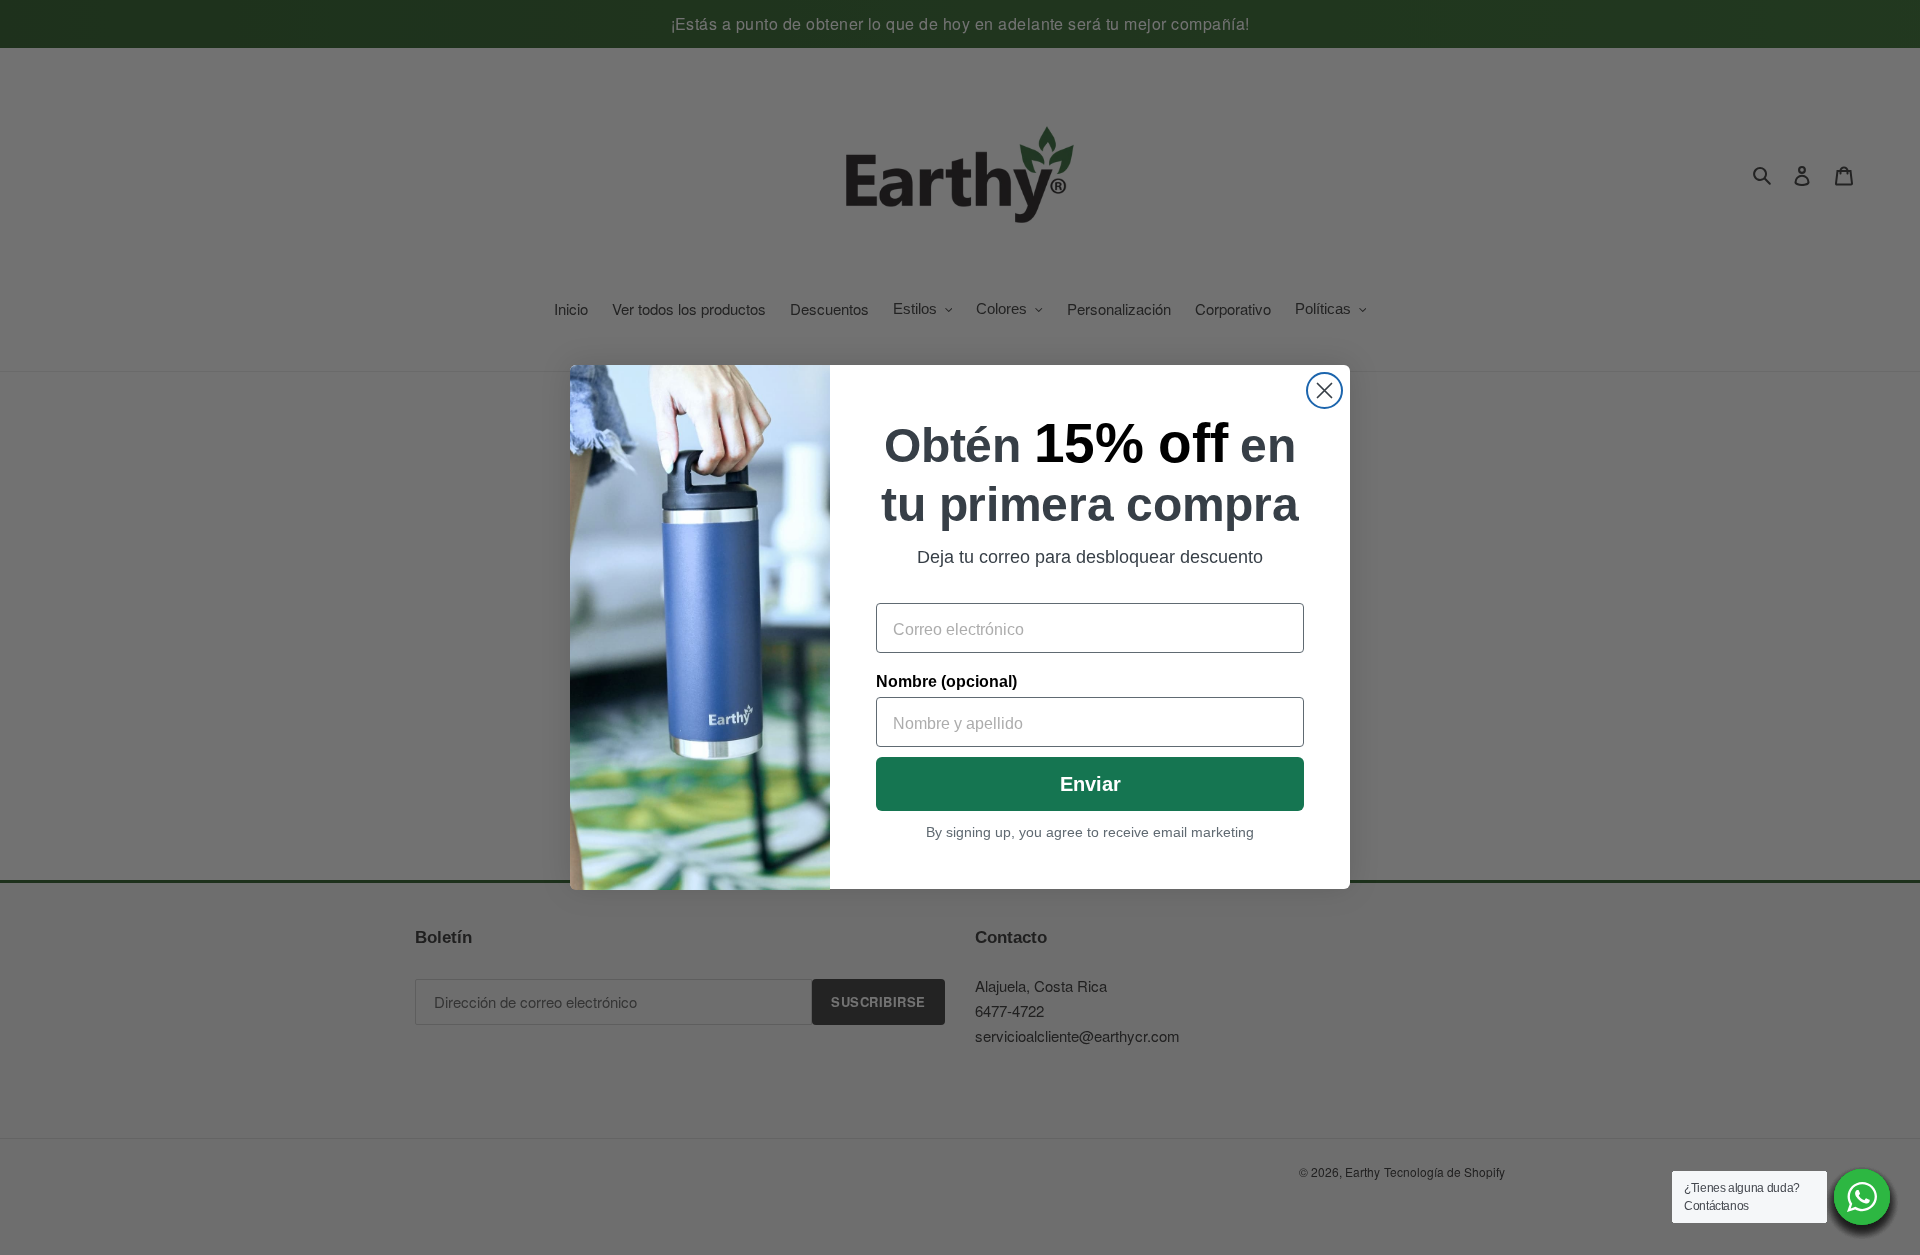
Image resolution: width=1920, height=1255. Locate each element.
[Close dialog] (1324, 390)
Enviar (1090, 785)
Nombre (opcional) (946, 682)
